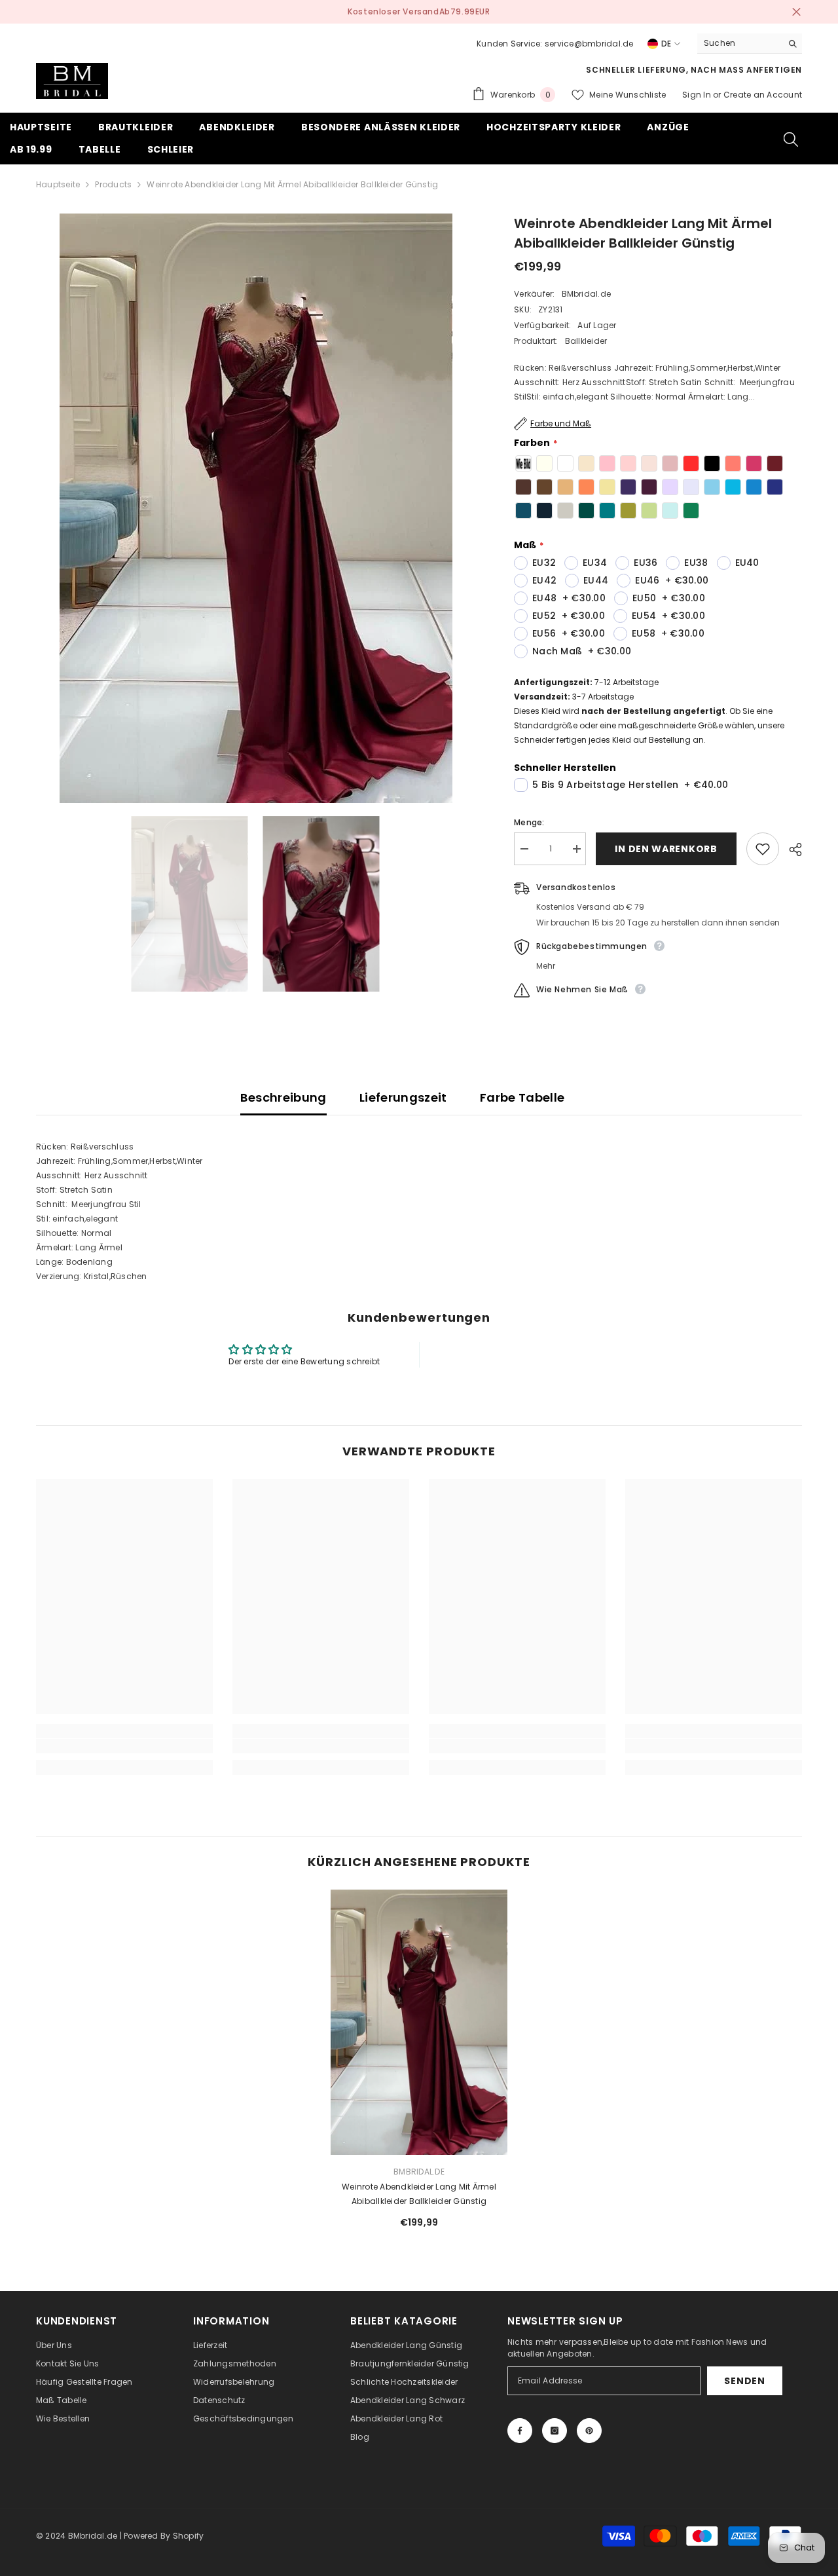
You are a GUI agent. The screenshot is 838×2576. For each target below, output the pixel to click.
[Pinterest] (589, 2431)
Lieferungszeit (403, 1097)
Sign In (698, 95)
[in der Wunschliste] (763, 849)
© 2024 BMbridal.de (77, 2536)
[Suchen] (750, 44)
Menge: (529, 822)
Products (113, 184)
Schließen (796, 12)
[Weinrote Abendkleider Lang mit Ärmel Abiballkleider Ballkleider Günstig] (419, 2022)
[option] (419, 12)
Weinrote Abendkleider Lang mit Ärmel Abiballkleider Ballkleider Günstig (419, 2194)
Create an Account (763, 95)
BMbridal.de (587, 294)
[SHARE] (791, 849)
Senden (744, 2381)
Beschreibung (283, 1097)
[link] (124, 1746)
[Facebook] (520, 2431)
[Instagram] (555, 2431)
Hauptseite (58, 184)
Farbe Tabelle (522, 1097)
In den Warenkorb (666, 849)
